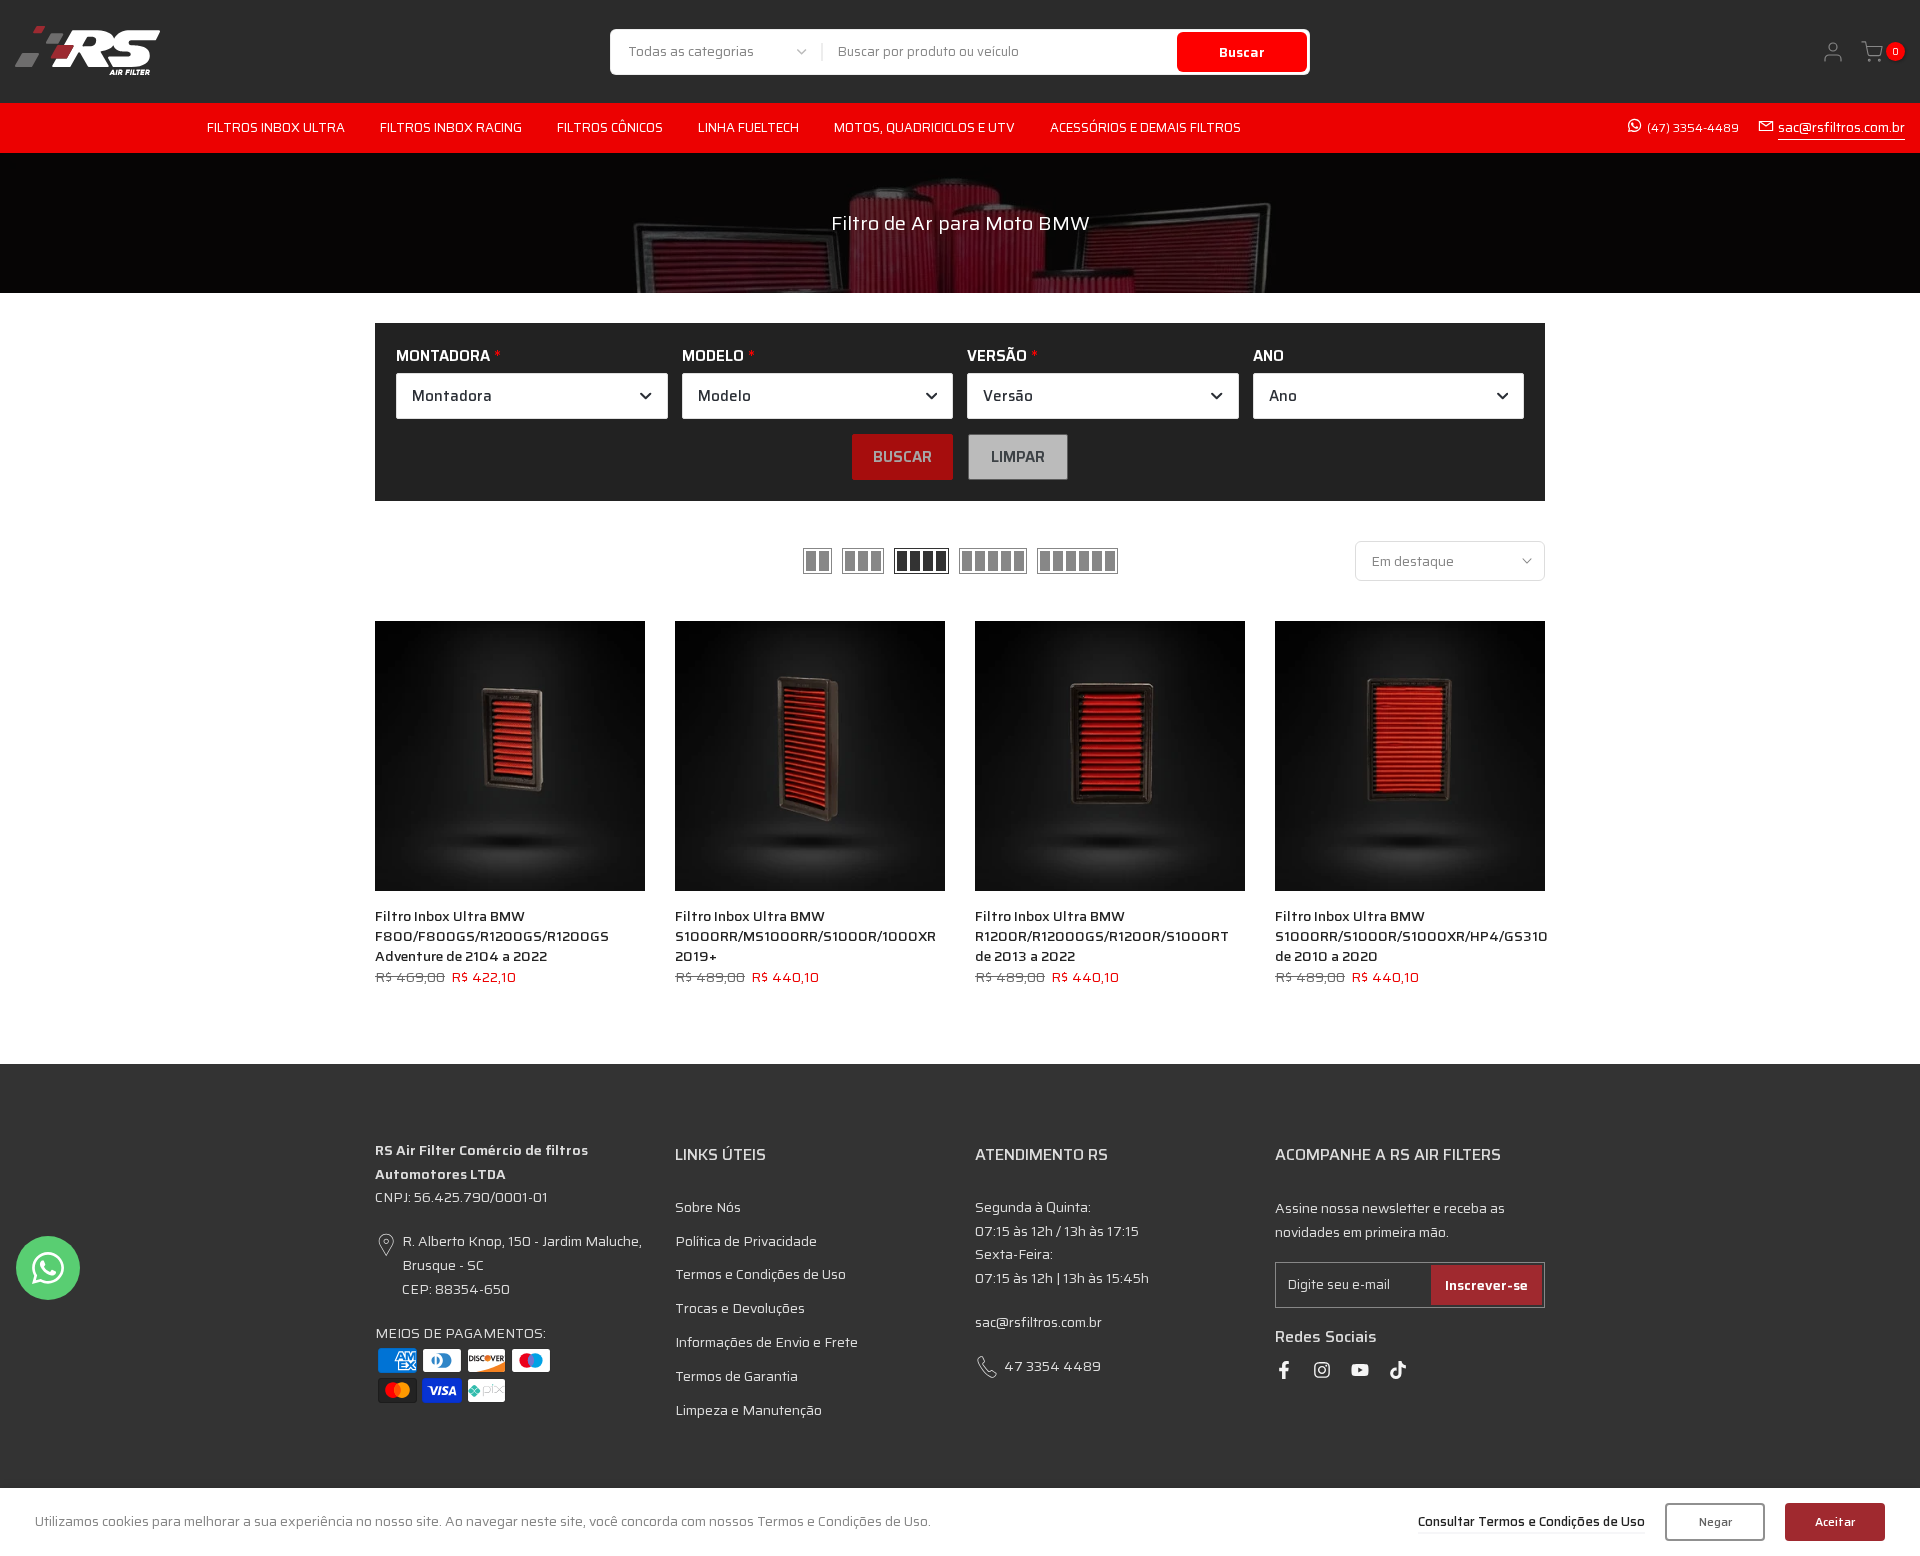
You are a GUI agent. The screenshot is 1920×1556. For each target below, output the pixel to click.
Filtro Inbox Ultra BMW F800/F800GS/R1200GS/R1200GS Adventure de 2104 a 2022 (492, 936)
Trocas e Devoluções (740, 1308)
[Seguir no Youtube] (1360, 1370)
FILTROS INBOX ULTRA (276, 127)
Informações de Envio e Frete (766, 1342)
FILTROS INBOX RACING (451, 127)
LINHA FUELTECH (748, 127)
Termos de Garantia (736, 1376)
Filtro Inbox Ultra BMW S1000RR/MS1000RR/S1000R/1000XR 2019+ (805, 936)
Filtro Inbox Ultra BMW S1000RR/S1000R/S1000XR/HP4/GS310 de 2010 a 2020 (1411, 936)
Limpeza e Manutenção (748, 1410)
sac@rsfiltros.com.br (1841, 127)
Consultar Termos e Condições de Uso (1531, 1521)
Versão (997, 356)
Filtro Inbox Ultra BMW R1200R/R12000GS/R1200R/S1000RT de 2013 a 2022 (1102, 936)
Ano (1268, 356)
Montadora (443, 356)
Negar (1715, 1521)
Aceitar (1835, 1521)
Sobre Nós (708, 1207)
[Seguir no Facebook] (1284, 1370)
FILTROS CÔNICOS (610, 127)
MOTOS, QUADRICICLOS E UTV (924, 127)
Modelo (713, 356)
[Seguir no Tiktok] (1398, 1370)
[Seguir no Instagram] (1322, 1370)
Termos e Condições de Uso (760, 1274)
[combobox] (1000, 52)
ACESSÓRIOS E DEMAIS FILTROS (1145, 127)
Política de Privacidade (746, 1241)
